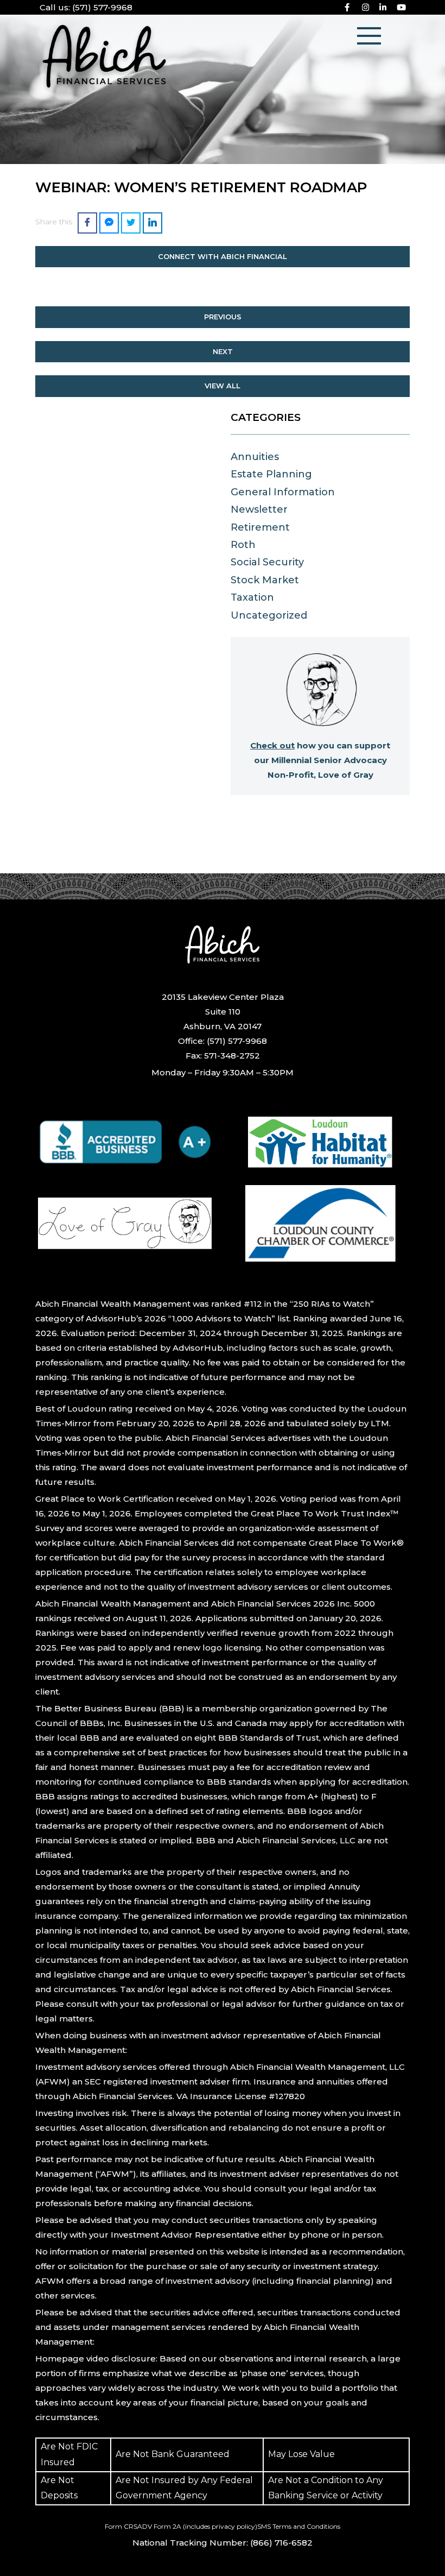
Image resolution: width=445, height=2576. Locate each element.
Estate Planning (271, 474)
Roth (243, 545)
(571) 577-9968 (86, 7)
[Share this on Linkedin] (152, 223)
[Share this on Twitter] (131, 223)
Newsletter (259, 509)
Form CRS (121, 2526)
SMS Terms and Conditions (299, 2526)
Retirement (260, 527)
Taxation (252, 597)
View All (223, 386)
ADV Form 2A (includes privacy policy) (197, 2526)
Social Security (267, 562)
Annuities (255, 457)
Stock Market (265, 580)
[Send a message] (109, 223)
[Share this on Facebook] (87, 223)
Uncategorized (269, 615)
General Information (283, 492)
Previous (223, 317)
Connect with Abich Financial (223, 256)
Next (223, 351)
